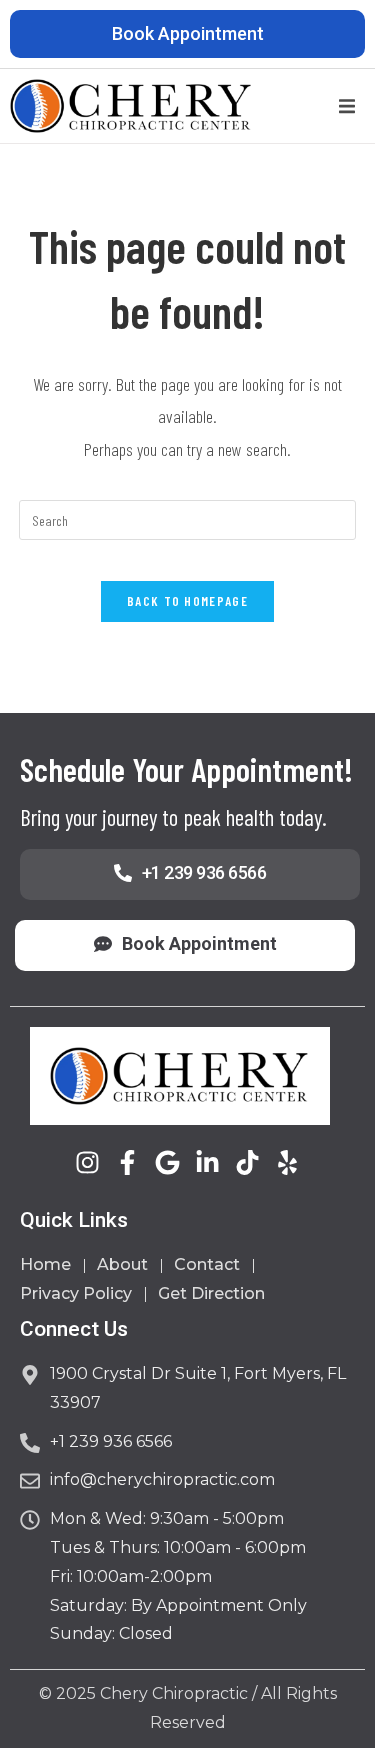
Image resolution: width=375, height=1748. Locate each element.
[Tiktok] (247, 1162)
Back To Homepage (187, 601)
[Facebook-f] (127, 1162)
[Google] (167, 1162)
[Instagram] (87, 1162)
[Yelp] (287, 1162)
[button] (347, 106)
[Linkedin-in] (207, 1162)
